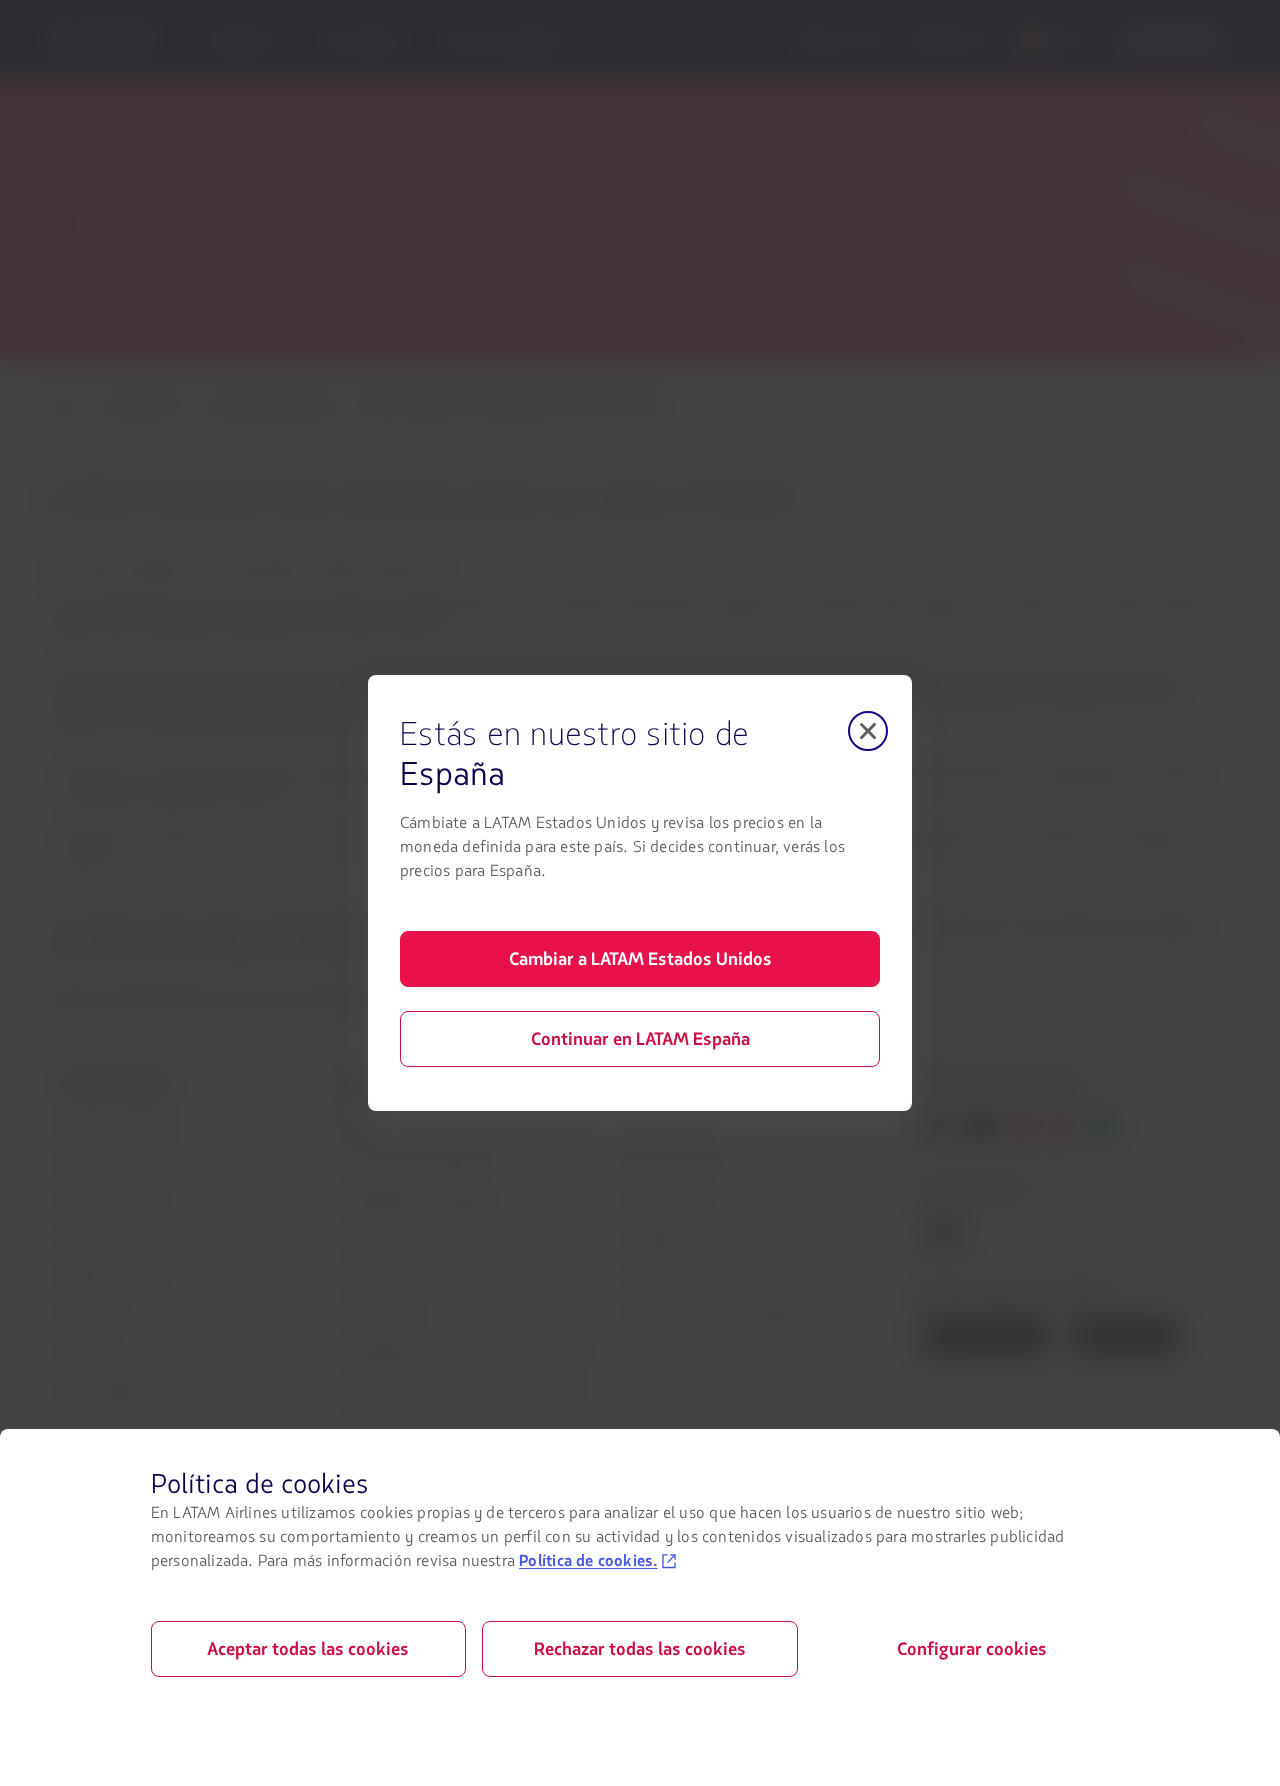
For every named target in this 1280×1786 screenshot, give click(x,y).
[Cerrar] (868, 731)
